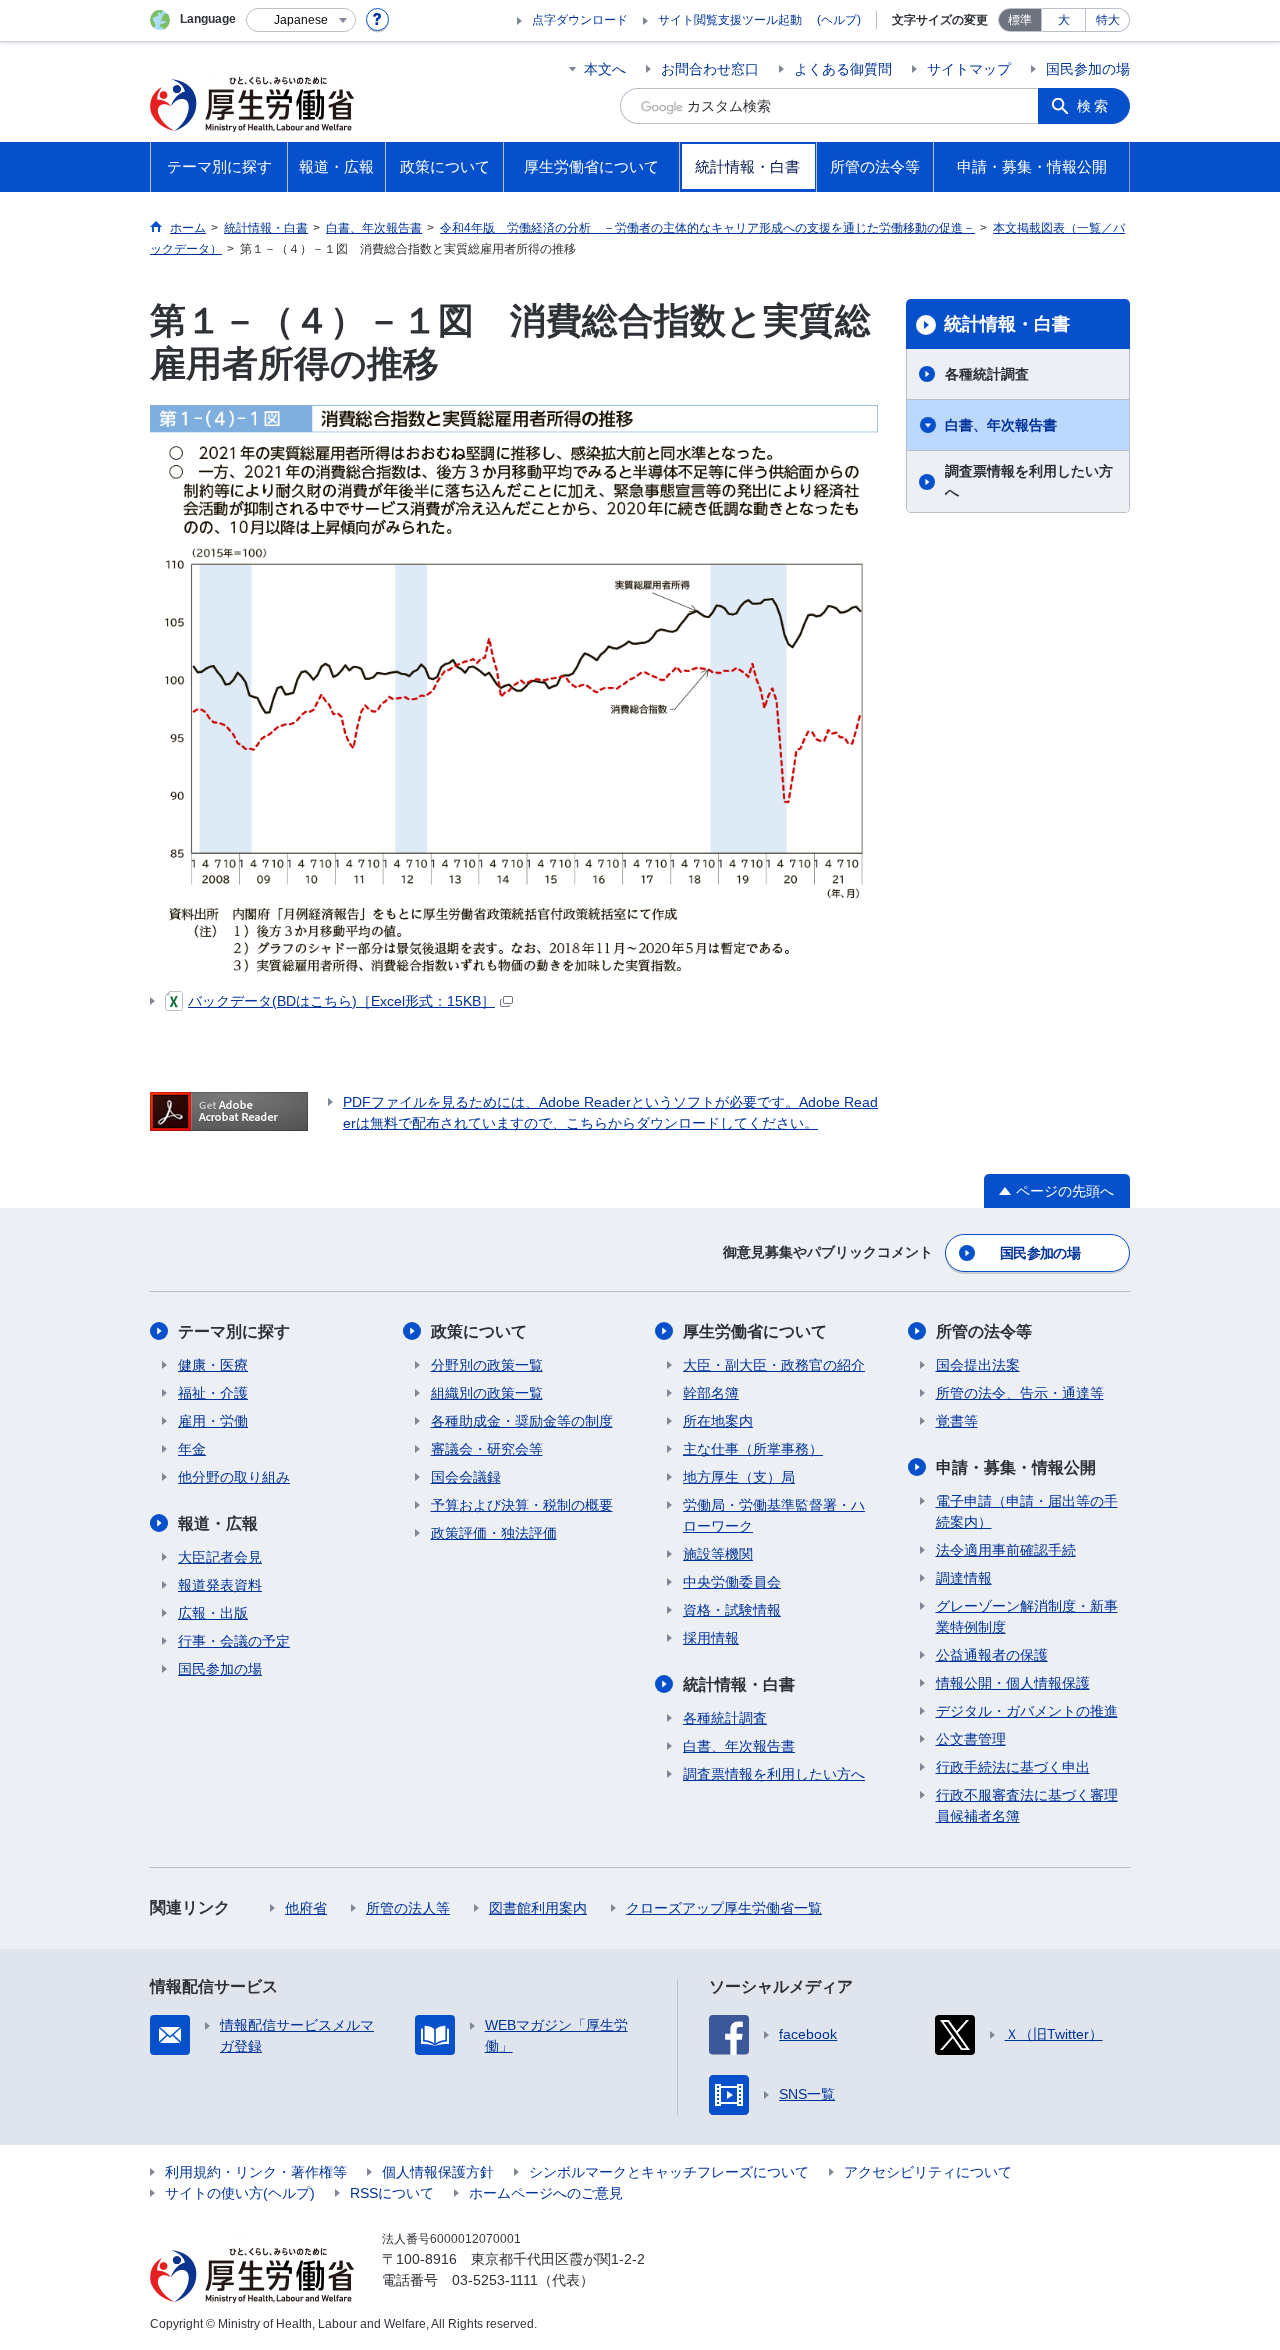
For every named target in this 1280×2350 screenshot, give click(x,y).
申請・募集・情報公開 (1016, 1467)
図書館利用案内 (538, 1908)
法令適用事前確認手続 (1006, 1550)
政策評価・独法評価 (494, 1533)
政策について (479, 1331)
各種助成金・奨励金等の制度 (522, 1421)
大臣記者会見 (220, 1557)
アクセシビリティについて (928, 2172)
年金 (192, 1449)
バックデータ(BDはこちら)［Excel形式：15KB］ (341, 1001)
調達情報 (964, 1578)
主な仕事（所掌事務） (753, 1449)
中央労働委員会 (732, 1582)
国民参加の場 (1088, 69)
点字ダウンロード (580, 20)
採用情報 (711, 1638)
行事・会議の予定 (234, 1641)
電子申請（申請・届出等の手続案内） (1027, 1511)
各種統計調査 (987, 374)
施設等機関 (718, 1554)
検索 (1094, 106)
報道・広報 (218, 1523)
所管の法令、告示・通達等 (1020, 1393)
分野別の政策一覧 (487, 1365)
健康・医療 (213, 1365)
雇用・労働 (213, 1421)
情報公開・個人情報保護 (1013, 1683)
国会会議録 (466, 1477)
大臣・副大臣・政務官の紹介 (774, 1365)
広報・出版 (213, 1613)
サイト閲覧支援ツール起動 (730, 20)
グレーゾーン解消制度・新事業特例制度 (1027, 1616)
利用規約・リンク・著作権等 (256, 2172)
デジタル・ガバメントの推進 (1027, 1711)
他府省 (306, 1908)
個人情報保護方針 (438, 2172)
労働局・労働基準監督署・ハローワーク (774, 1515)
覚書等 (957, 1421)
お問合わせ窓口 (710, 69)
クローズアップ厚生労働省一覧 (724, 1908)
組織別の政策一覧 (487, 1393)
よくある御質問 (843, 69)
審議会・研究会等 (487, 1449)
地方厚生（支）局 (739, 1477)
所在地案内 (718, 1421)
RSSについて (392, 2193)
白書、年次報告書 (1001, 425)
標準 (1020, 20)
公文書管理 (971, 1739)
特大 (1108, 20)
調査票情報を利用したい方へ (1029, 481)
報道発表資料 (220, 1585)
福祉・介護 (213, 1393)
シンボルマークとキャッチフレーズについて (669, 2172)
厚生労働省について (755, 1331)
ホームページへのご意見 (546, 2193)
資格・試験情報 (732, 1610)
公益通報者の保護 (992, 1655)
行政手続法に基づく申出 (1013, 1767)
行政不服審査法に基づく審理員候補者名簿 (1027, 1805)
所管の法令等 (984, 1331)
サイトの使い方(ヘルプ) (240, 2193)
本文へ (605, 69)
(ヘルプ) (839, 20)
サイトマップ (969, 69)
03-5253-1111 (495, 2280)
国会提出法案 (978, 1365)
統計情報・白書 (1007, 324)
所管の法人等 (408, 1908)
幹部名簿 (711, 1393)
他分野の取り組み (234, 1477)
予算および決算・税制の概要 (522, 1505)
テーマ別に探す (234, 1331)
